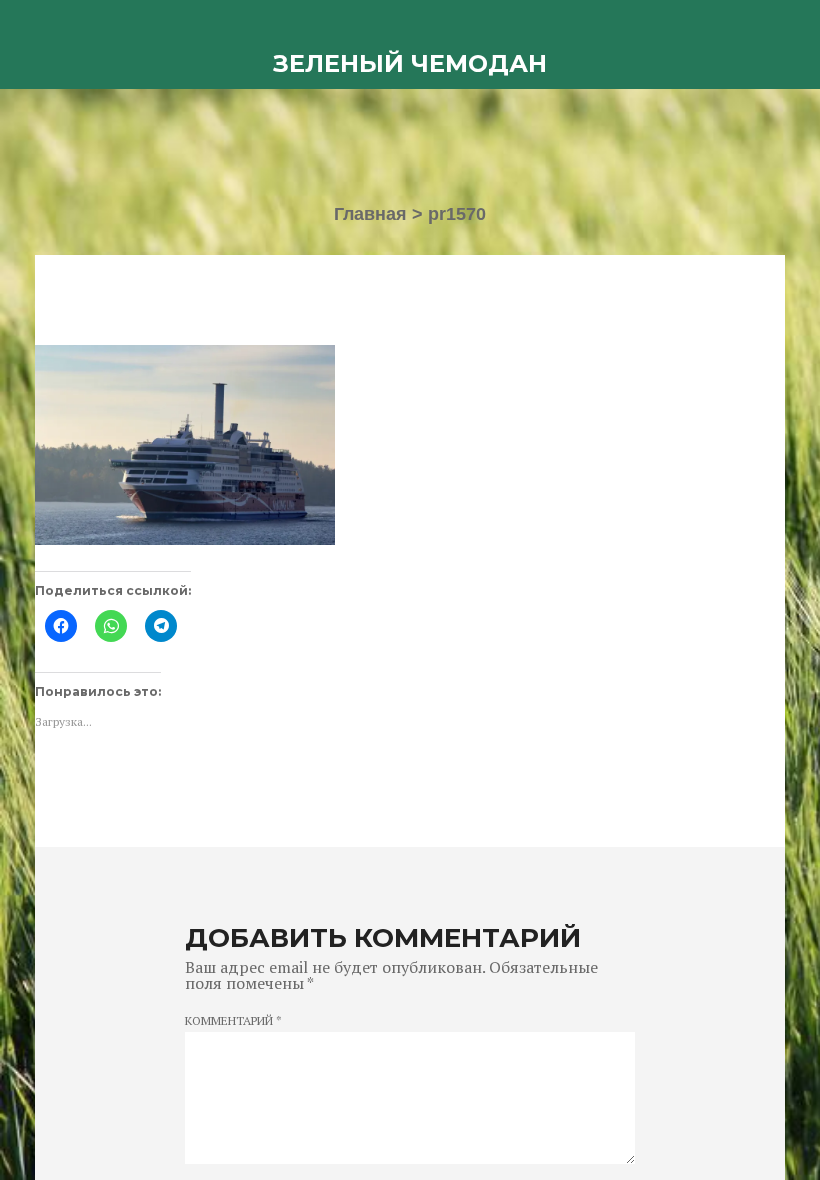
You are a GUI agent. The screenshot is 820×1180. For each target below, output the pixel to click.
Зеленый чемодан (410, 63)
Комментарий (233, 1021)
